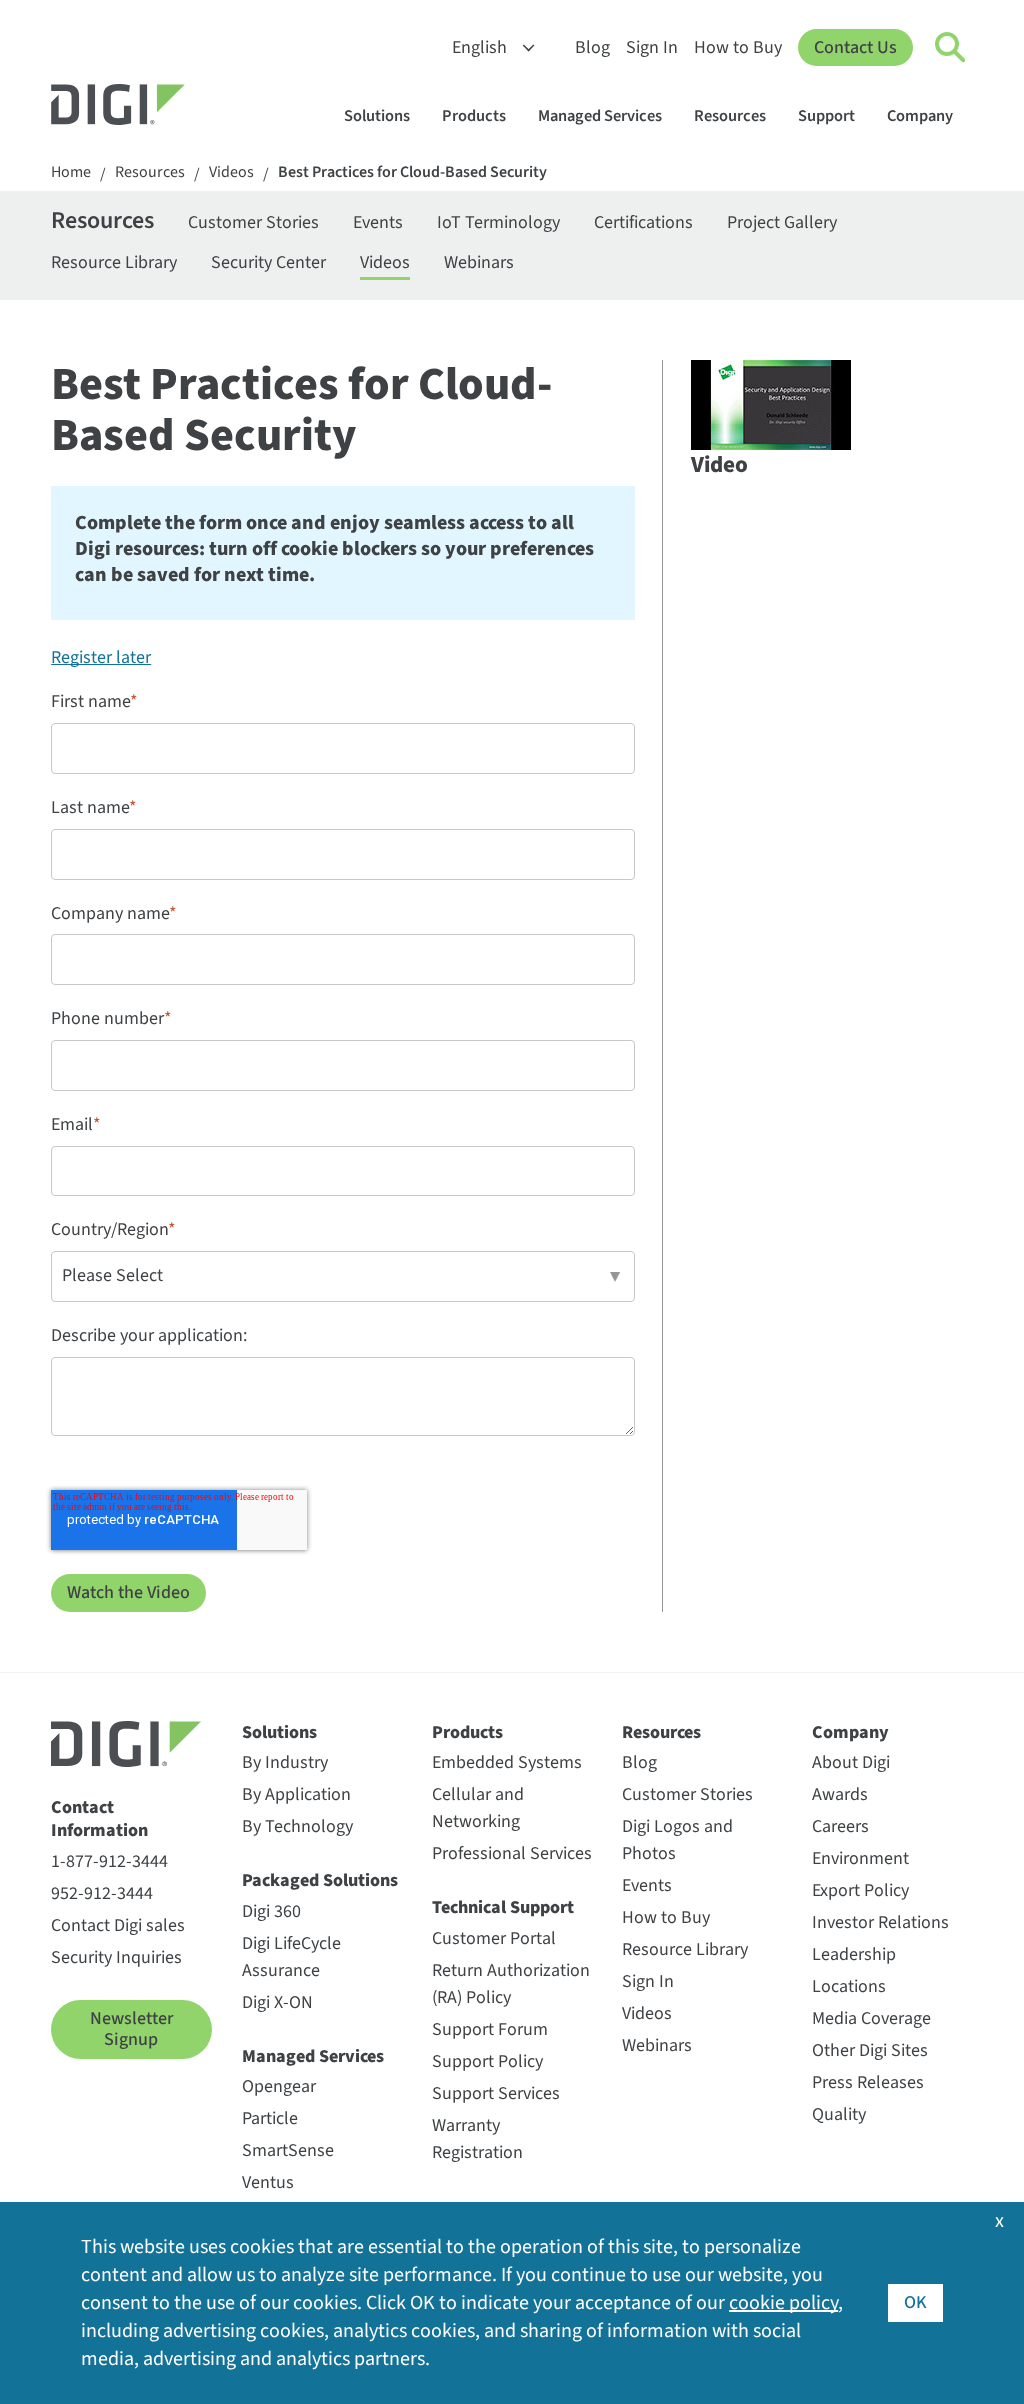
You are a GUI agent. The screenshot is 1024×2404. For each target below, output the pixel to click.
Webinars (479, 262)
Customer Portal (494, 1938)
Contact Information (99, 1819)
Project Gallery (782, 222)
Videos (231, 172)
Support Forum (490, 2029)
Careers (840, 1826)
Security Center (268, 262)
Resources (730, 116)
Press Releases (868, 2082)
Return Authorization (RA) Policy (511, 1984)
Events (378, 222)
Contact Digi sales (118, 1925)
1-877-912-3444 (109, 1861)
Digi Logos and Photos (677, 1840)
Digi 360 (271, 1911)
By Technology (297, 1826)
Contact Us (855, 47)
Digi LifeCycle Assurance (291, 1957)
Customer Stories (253, 222)
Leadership (854, 1954)
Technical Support (503, 1907)
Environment (860, 1858)
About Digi (851, 1762)
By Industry (285, 1762)
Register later (101, 657)
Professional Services (512, 1853)
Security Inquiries (116, 1957)
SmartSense (288, 2150)
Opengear (279, 2086)
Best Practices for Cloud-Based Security (412, 172)
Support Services (496, 2093)
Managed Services (600, 116)
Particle (270, 2118)
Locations (849, 1986)
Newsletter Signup (131, 2029)
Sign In (652, 47)
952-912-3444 (102, 1893)
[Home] (166, 107)
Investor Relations (880, 1922)
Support (826, 116)
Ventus (268, 2182)
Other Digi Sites (870, 2050)
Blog (592, 47)
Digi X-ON (277, 2002)
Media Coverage (871, 2018)
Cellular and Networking (478, 1808)
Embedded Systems (507, 1762)
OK (915, 2302)
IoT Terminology (498, 222)
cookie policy (783, 2303)
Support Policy (487, 2061)
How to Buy (738, 47)
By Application (296, 1794)
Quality (839, 2114)
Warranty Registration (477, 2139)
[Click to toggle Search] (951, 48)
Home (71, 172)
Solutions (377, 116)
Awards (840, 1794)
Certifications (643, 222)
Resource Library (114, 262)
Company (920, 116)
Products (474, 116)
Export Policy (860, 1890)
